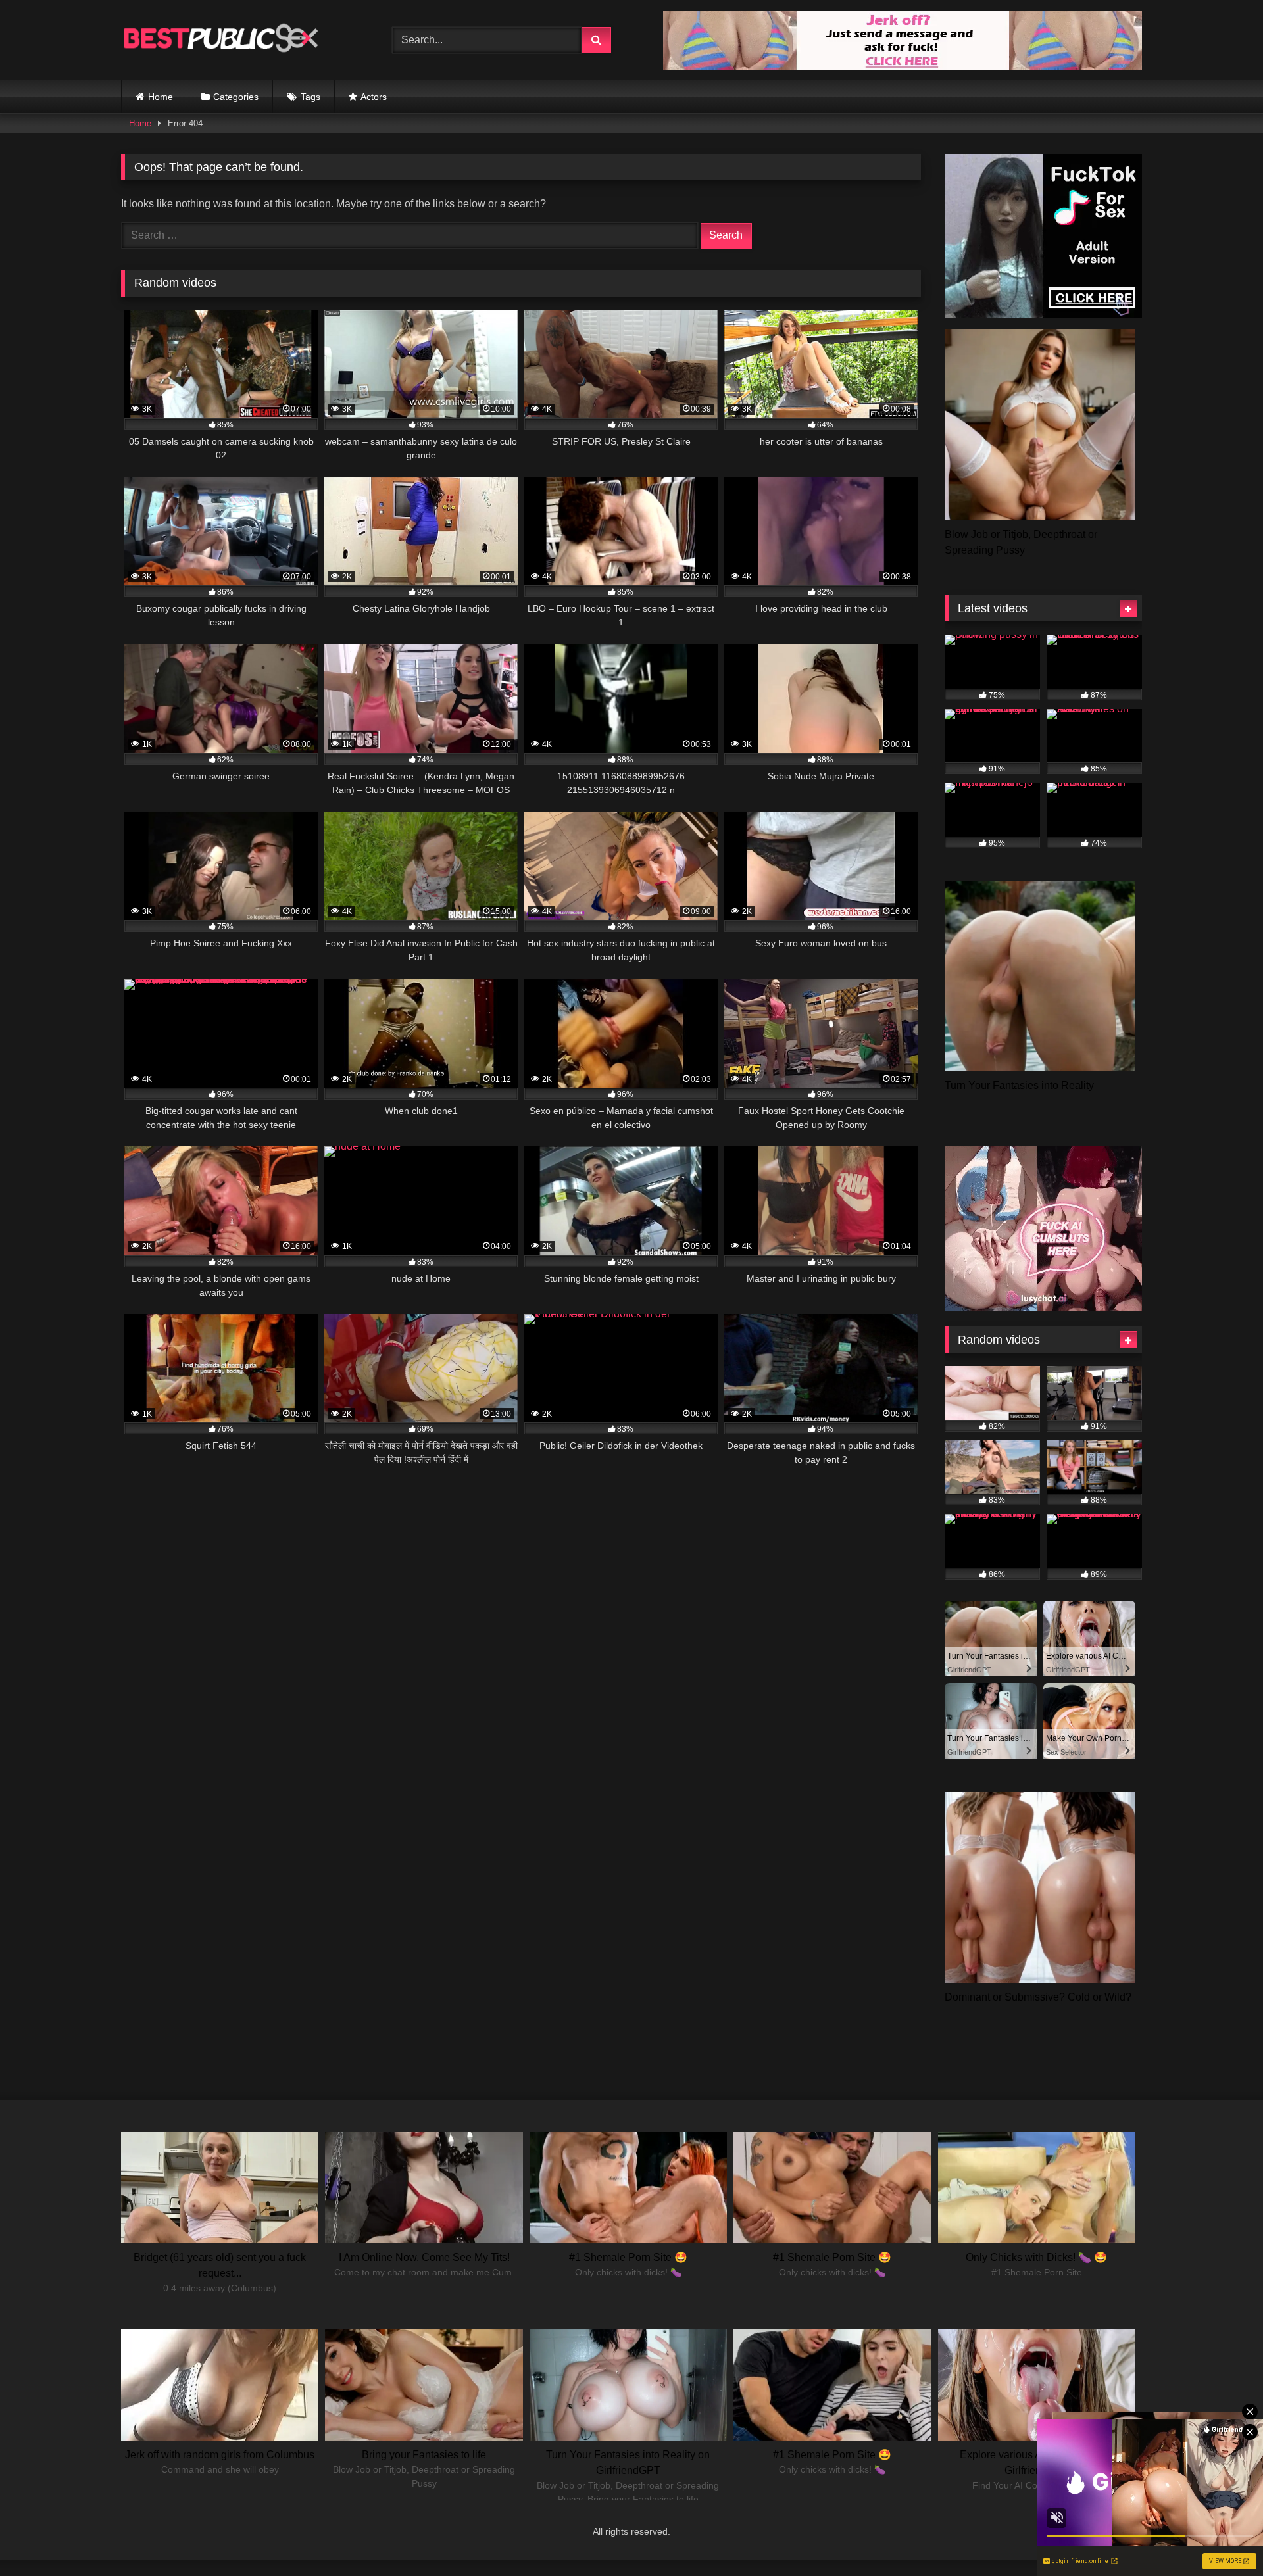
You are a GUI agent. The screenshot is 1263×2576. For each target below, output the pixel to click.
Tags (310, 97)
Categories (236, 97)
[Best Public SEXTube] (220, 40)
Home (161, 97)
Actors (374, 97)
